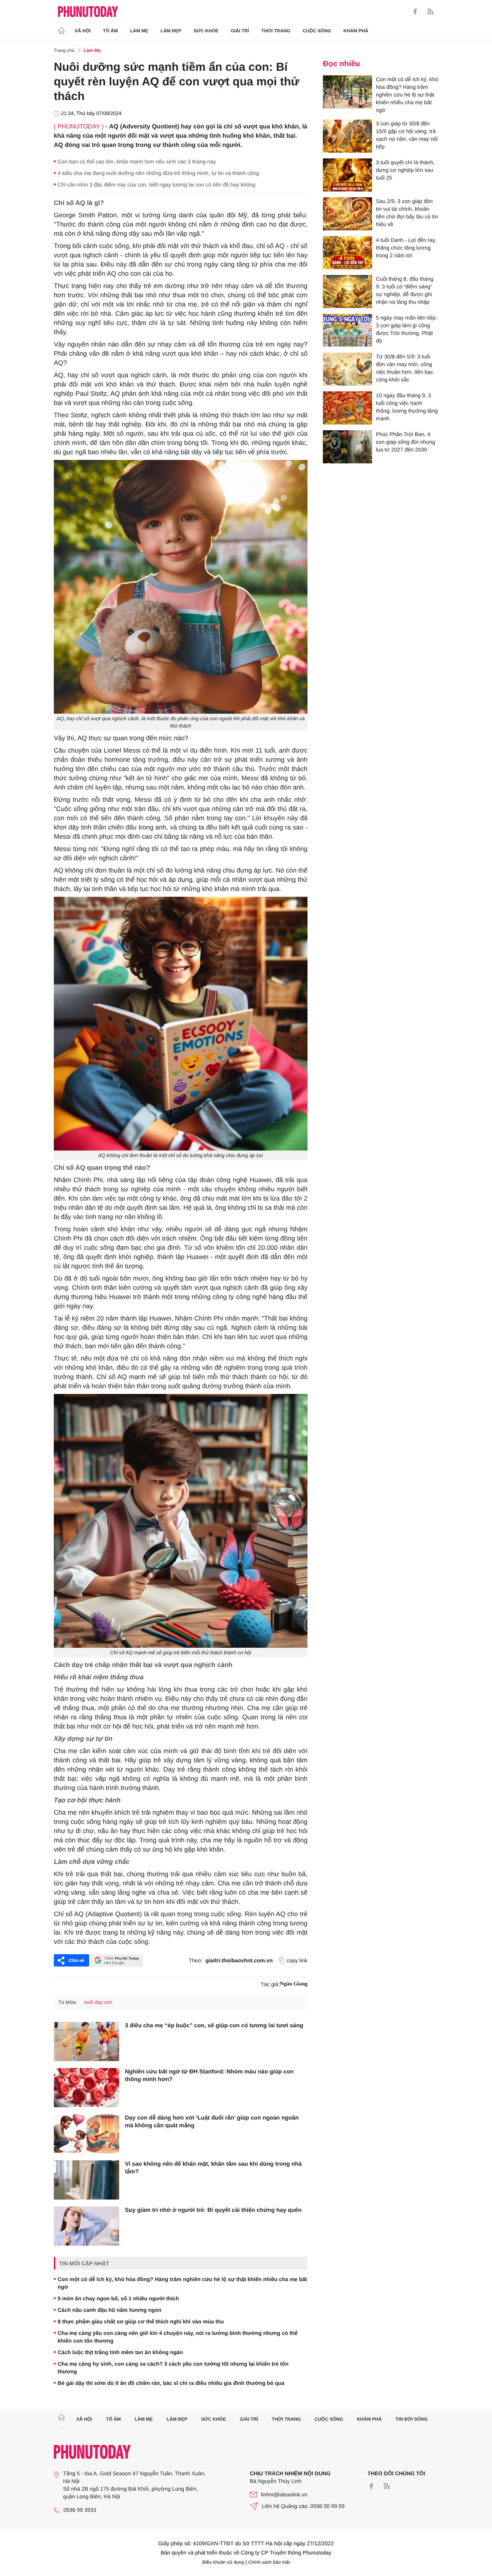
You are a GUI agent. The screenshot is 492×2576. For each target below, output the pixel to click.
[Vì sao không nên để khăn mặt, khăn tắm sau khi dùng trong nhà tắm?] (86, 2180)
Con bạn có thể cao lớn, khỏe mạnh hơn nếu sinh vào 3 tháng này (137, 162)
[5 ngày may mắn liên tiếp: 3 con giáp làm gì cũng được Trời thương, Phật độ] (347, 330)
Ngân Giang (294, 1984)
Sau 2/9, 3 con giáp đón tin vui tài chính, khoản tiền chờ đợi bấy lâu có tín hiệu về (407, 213)
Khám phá (356, 31)
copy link (297, 1960)
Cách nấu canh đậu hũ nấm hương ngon (110, 2310)
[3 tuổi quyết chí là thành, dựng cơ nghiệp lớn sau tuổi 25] (347, 175)
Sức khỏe (206, 31)
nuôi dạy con (98, 2002)
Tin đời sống (412, 2419)
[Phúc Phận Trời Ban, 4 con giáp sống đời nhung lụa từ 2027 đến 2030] (347, 447)
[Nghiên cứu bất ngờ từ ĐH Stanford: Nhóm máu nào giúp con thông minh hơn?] (86, 2088)
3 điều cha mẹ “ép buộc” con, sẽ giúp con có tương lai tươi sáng (214, 2026)
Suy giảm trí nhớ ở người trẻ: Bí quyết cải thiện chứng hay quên (213, 2210)
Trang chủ (64, 50)
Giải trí (240, 31)
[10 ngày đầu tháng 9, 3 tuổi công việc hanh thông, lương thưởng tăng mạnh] (347, 408)
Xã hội (83, 31)
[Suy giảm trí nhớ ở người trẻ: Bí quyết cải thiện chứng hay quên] (86, 2226)
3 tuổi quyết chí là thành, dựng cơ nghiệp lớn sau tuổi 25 (405, 170)
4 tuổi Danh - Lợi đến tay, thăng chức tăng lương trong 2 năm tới (406, 248)
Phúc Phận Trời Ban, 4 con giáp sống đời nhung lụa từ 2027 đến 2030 (406, 442)
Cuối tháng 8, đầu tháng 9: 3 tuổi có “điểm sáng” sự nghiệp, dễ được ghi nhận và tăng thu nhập (405, 290)
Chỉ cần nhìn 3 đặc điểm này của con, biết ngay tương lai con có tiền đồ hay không (156, 185)
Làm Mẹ (139, 31)
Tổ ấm (111, 31)
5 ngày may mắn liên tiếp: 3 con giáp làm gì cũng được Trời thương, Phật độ (407, 329)
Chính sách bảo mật (269, 2562)
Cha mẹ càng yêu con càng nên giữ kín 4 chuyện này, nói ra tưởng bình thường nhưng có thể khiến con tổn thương (178, 2337)
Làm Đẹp (171, 31)
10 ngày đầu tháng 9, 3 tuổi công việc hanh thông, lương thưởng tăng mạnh (407, 407)
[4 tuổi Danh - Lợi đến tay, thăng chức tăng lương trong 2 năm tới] (347, 253)
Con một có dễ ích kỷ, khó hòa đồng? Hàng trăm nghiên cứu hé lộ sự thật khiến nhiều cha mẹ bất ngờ (182, 2283)
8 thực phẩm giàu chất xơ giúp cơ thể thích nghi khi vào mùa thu (141, 2321)
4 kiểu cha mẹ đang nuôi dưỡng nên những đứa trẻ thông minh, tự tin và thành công (158, 173)
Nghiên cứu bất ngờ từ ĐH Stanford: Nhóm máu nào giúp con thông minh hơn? (209, 2076)
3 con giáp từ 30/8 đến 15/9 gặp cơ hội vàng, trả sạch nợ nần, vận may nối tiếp (407, 135)
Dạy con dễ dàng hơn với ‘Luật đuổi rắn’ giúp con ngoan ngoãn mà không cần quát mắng (212, 2122)
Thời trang (276, 31)
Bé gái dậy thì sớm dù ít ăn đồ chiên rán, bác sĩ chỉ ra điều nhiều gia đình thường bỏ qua (171, 2383)
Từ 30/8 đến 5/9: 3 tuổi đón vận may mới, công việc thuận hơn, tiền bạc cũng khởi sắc (405, 368)
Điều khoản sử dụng (223, 2562)
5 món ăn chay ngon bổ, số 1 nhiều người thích (118, 2298)
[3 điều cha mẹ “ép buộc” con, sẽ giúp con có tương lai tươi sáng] (86, 2041)
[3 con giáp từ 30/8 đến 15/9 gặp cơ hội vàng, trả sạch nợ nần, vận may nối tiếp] (347, 136)
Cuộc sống (317, 31)
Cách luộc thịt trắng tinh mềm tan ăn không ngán (120, 2352)
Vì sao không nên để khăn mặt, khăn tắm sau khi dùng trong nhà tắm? (213, 2168)
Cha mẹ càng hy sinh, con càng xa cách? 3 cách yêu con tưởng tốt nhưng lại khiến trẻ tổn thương (173, 2368)
